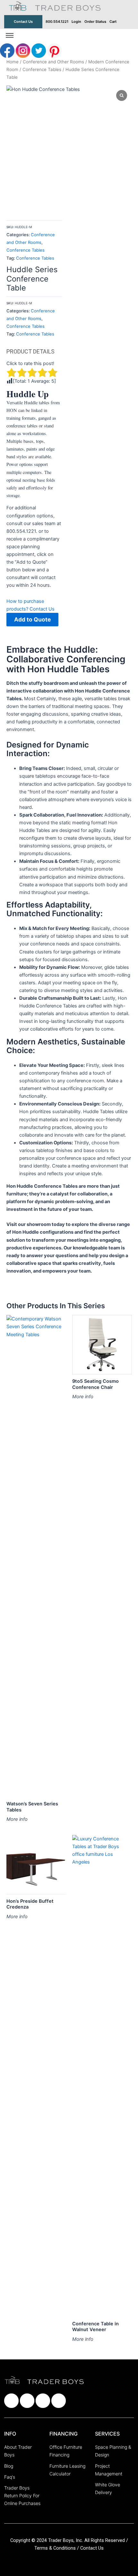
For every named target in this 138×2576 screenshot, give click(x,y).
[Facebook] (8, 50)
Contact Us (23, 22)
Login (76, 22)
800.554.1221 (57, 22)
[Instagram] (24, 50)
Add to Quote (32, 619)
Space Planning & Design (113, 2451)
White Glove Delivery (108, 2488)
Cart (113, 22)
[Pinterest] (54, 50)
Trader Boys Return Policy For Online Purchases (22, 2495)
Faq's (10, 2477)
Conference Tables (42, 69)
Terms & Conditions (56, 2548)
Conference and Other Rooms (53, 62)
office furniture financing (66, 2451)
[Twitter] (39, 50)
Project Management (109, 2470)
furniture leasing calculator (67, 2470)
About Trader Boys (18, 2451)
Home (13, 62)
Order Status (95, 22)
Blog (9, 2466)
